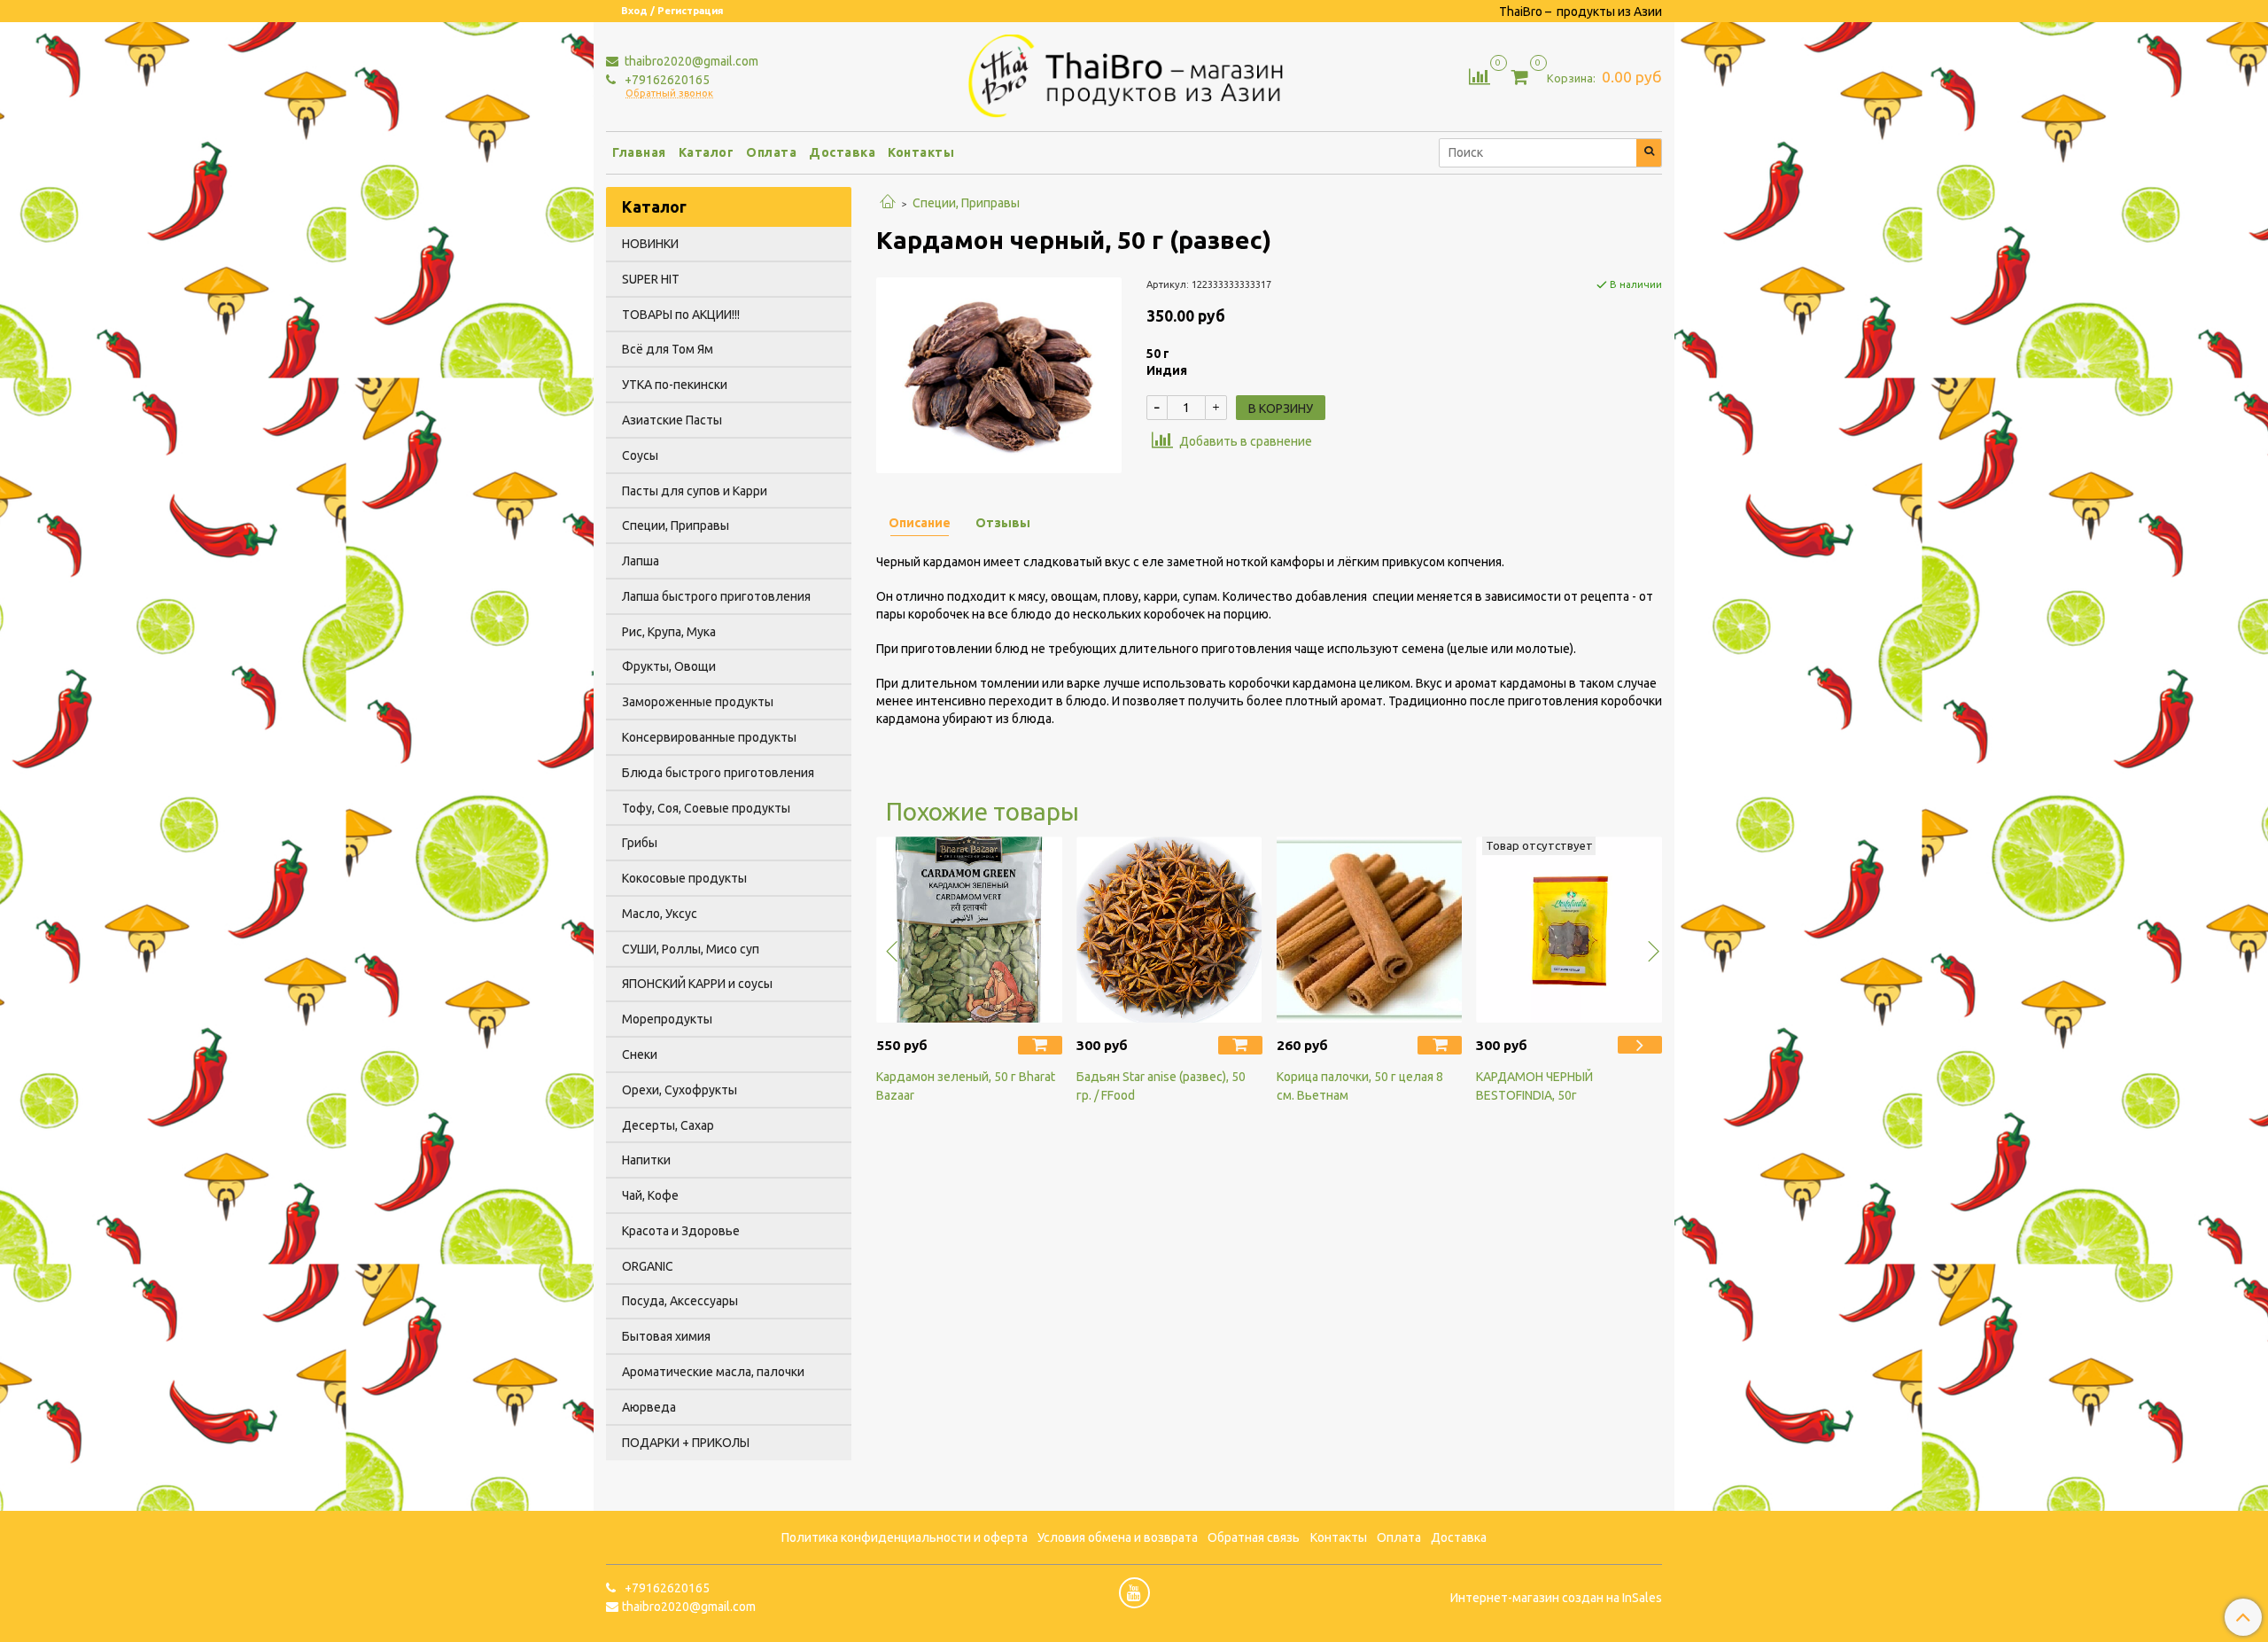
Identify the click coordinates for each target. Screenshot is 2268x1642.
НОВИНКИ (650, 244)
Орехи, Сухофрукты (680, 1090)
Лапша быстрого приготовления (716, 596)
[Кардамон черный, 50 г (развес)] (999, 374)
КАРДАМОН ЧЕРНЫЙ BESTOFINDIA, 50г (1534, 1086)
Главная (639, 152)
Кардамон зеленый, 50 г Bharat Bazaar (966, 1086)
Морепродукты (667, 1019)
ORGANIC (648, 1266)
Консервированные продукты (709, 737)
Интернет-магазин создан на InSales (1556, 1598)
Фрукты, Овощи (669, 666)
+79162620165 (666, 80)
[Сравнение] (1480, 75)
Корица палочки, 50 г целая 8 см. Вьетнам (1360, 1086)
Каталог (707, 152)
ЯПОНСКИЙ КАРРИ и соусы (697, 984)
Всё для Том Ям (668, 349)
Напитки (646, 1160)
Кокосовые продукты (684, 878)
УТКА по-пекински (675, 385)
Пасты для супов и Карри (695, 491)
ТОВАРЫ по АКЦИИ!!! (681, 315)
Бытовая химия (666, 1336)
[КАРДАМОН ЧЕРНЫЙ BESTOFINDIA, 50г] (1569, 930)
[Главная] (888, 203)
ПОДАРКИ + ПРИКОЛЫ (686, 1443)
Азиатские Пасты (672, 420)
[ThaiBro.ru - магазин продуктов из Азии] (1134, 74)
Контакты (921, 152)
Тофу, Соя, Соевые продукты (706, 808)
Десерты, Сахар (668, 1125)
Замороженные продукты (698, 702)
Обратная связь (1254, 1537)
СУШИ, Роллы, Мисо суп (691, 949)
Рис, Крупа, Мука (669, 632)
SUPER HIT (651, 279)
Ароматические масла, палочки (713, 1372)
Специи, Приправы (966, 203)
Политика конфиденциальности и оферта (905, 1537)
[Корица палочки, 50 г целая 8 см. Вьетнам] (1370, 930)
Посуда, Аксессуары (680, 1301)
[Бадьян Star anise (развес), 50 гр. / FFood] (1169, 930)
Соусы (640, 455)
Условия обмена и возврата (1118, 1537)
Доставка (842, 152)
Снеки (640, 1054)
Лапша (641, 561)
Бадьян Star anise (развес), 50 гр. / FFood (1161, 1086)
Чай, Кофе (650, 1195)
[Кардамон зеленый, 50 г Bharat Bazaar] (969, 930)
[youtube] (1134, 1593)
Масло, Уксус (660, 914)
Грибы (640, 843)
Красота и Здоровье (681, 1231)
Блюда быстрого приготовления (718, 773)
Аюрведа (649, 1407)
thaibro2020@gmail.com (690, 61)
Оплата (771, 152)
